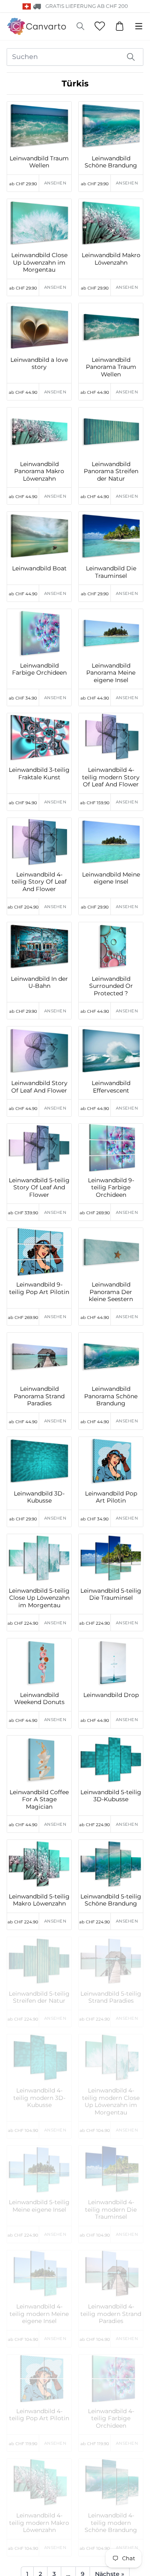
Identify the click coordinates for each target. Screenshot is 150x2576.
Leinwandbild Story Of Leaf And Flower (39, 1087)
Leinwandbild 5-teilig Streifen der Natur (39, 1998)
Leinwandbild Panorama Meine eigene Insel (111, 673)
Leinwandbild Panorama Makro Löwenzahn (39, 471)
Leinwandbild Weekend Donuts (39, 1699)
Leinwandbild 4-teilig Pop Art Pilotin (39, 2415)
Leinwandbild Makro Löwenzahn (111, 259)
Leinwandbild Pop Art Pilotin (111, 1497)
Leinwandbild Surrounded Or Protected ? (111, 986)
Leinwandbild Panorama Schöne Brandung (111, 1396)
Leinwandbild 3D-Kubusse (39, 1497)
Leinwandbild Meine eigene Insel (111, 878)
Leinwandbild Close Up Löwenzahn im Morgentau (39, 263)
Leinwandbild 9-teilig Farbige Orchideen (111, 1188)
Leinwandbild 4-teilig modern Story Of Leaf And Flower (111, 777)
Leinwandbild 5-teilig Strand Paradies (111, 1998)
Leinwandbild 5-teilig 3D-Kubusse (111, 1796)
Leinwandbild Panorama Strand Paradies (39, 1396)
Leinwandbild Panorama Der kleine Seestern (111, 1292)
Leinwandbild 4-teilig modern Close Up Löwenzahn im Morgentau (111, 2102)
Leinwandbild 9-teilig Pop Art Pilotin (39, 1288)
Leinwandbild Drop (111, 1695)
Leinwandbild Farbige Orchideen (39, 669)
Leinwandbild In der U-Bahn (39, 983)
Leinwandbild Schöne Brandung (111, 162)
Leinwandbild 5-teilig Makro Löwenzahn (39, 1900)
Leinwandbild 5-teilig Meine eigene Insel (39, 2206)
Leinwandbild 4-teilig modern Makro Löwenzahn (39, 2523)
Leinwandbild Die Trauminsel (111, 572)
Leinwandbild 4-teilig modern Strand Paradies (111, 2314)
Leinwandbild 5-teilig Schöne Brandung (111, 1900)
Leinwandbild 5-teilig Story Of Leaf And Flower (39, 1188)
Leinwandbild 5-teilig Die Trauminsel (111, 1595)
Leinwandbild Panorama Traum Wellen (111, 367)
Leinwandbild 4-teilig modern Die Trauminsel (111, 2210)
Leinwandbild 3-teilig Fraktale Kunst (39, 774)
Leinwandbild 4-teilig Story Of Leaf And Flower (39, 882)
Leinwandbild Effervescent (111, 1087)
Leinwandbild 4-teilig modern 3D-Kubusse (39, 2098)
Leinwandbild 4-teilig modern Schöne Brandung (111, 2523)
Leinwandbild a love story (39, 364)
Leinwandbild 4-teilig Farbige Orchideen (111, 2419)
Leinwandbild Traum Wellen (39, 162)
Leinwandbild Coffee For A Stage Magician (39, 1800)
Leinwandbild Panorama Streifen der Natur (111, 471)
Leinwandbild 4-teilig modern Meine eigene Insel (39, 2314)
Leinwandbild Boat (39, 568)
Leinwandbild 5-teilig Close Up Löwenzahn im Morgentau (39, 1598)
